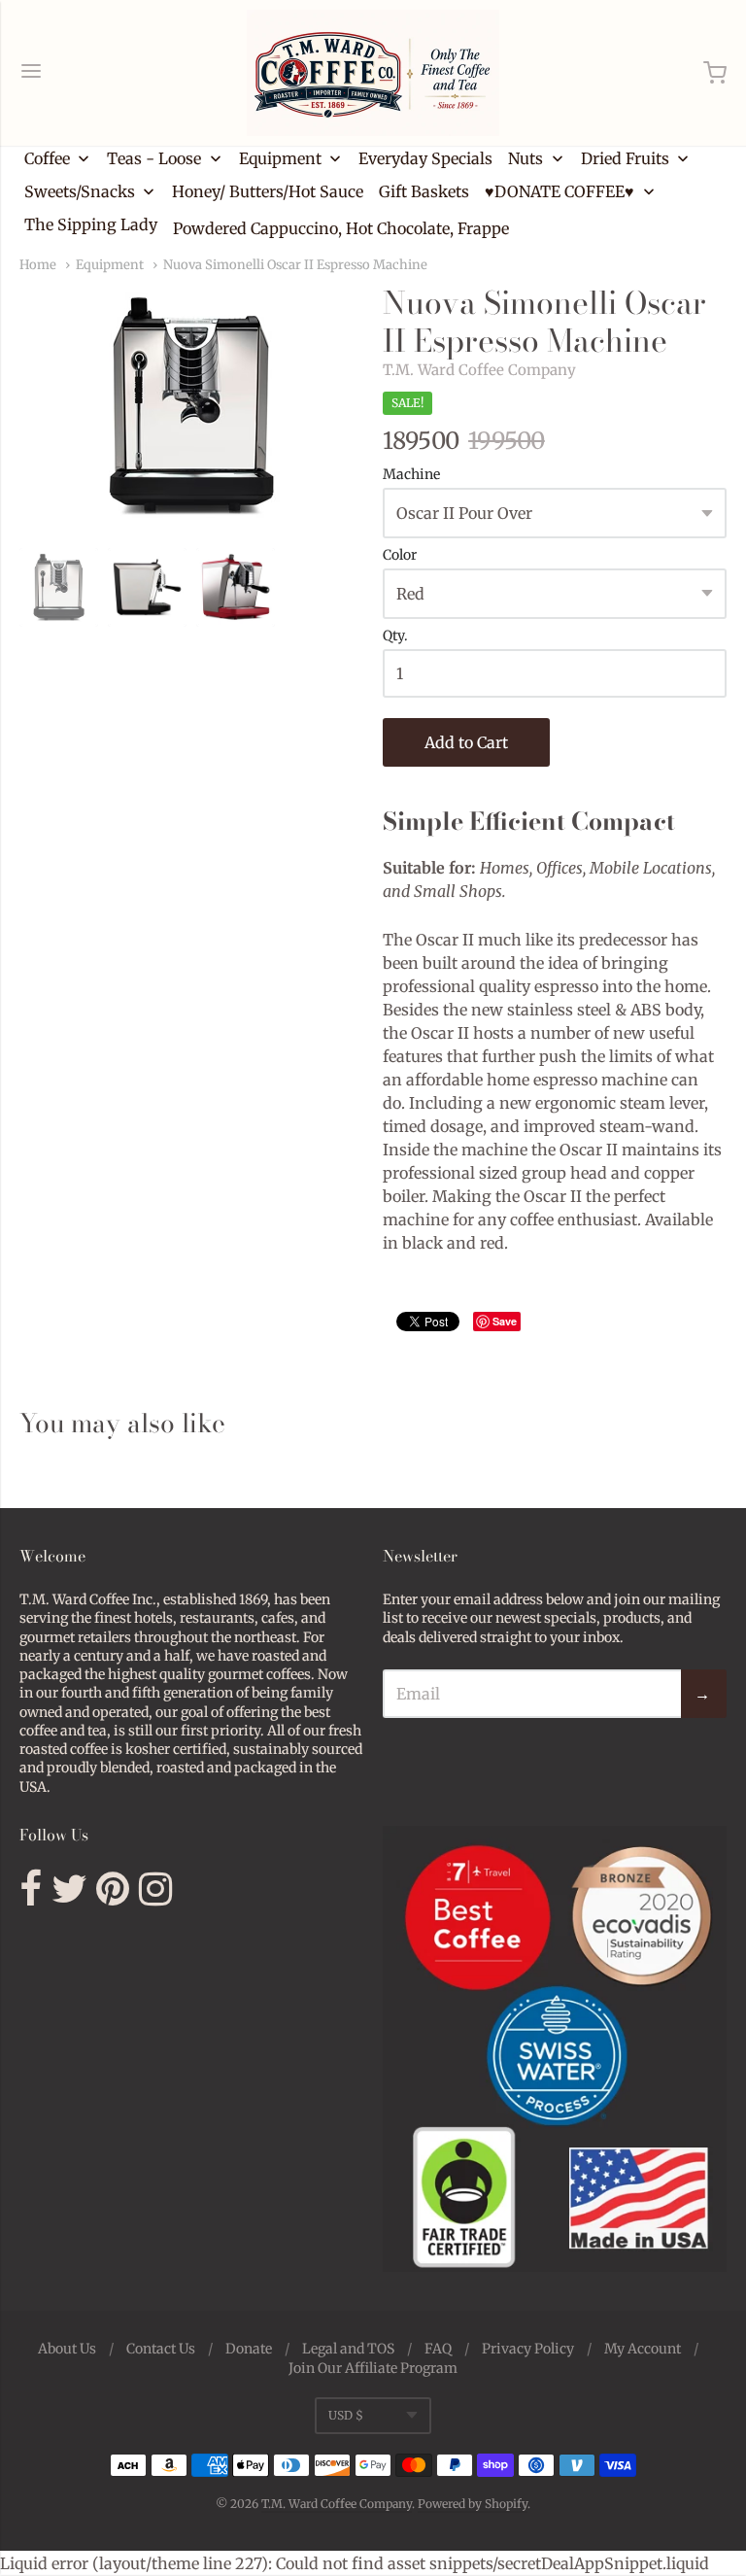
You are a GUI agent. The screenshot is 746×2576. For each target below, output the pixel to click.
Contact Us (161, 2349)
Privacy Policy (528, 2349)
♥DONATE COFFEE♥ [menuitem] (559, 191)
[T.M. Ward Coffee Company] (373, 73)
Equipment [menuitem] (280, 158)
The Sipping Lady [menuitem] (91, 224)
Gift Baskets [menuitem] (424, 191)
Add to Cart (466, 742)
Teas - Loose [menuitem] (154, 158)
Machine (411, 475)
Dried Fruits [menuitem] (625, 158)
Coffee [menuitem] (47, 158)
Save (505, 1321)
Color (400, 556)
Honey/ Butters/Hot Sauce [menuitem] (268, 191)
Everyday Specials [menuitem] (425, 158)
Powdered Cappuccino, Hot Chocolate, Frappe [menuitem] (341, 228)
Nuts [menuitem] (526, 158)
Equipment (110, 265)
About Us (67, 2349)
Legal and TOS (348, 2349)
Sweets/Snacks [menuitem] (80, 191)
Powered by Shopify (473, 2504)
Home (38, 265)
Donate (249, 2349)
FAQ (438, 2349)
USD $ (346, 2415)
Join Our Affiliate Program (373, 2368)
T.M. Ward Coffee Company (479, 370)
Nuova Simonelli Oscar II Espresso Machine (295, 265)
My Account (643, 2349)
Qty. (395, 636)
